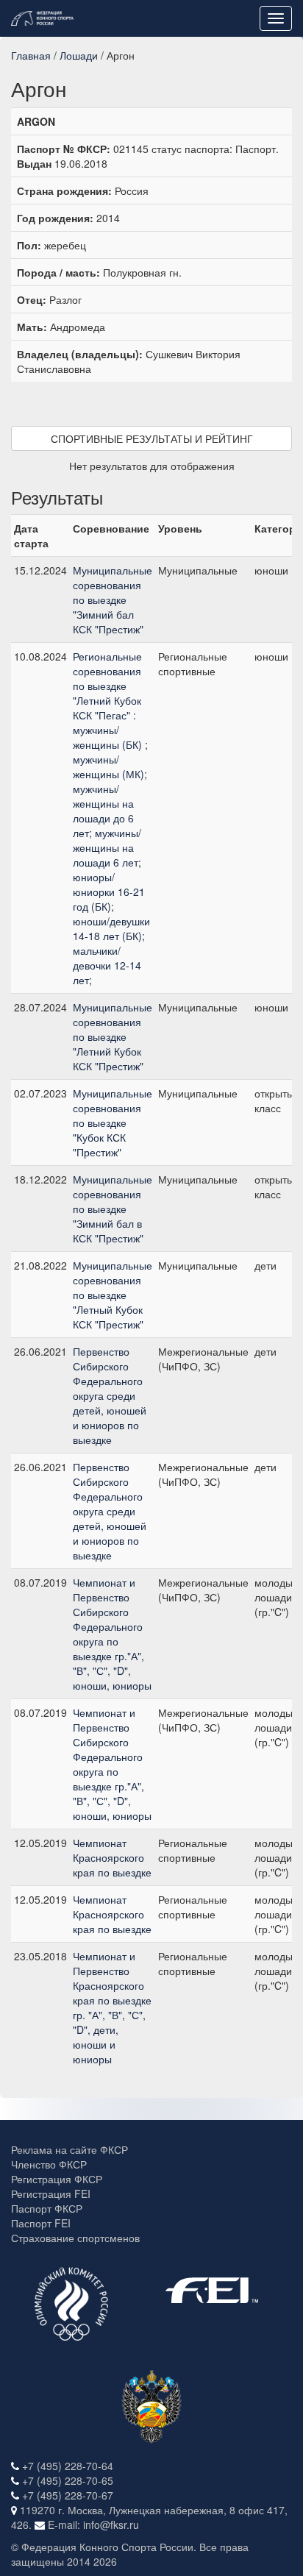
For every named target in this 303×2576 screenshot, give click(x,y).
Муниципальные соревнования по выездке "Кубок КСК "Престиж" (113, 1122)
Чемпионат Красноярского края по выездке (112, 1857)
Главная (31, 55)
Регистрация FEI (51, 2193)
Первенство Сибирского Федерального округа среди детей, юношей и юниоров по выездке (110, 1395)
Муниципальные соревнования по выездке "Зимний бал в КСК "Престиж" (113, 1209)
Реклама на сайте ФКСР (69, 2149)
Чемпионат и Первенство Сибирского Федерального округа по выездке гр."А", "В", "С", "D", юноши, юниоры (112, 1634)
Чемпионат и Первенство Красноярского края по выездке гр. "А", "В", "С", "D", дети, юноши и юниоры (112, 2007)
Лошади (79, 55)
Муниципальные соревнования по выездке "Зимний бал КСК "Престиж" (113, 599)
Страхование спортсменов (75, 2238)
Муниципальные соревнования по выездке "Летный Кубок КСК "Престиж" (113, 1295)
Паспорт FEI (41, 2223)
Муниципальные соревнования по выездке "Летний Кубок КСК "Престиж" (113, 1036)
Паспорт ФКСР (47, 2208)
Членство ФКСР (49, 2164)
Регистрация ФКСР (57, 2179)
